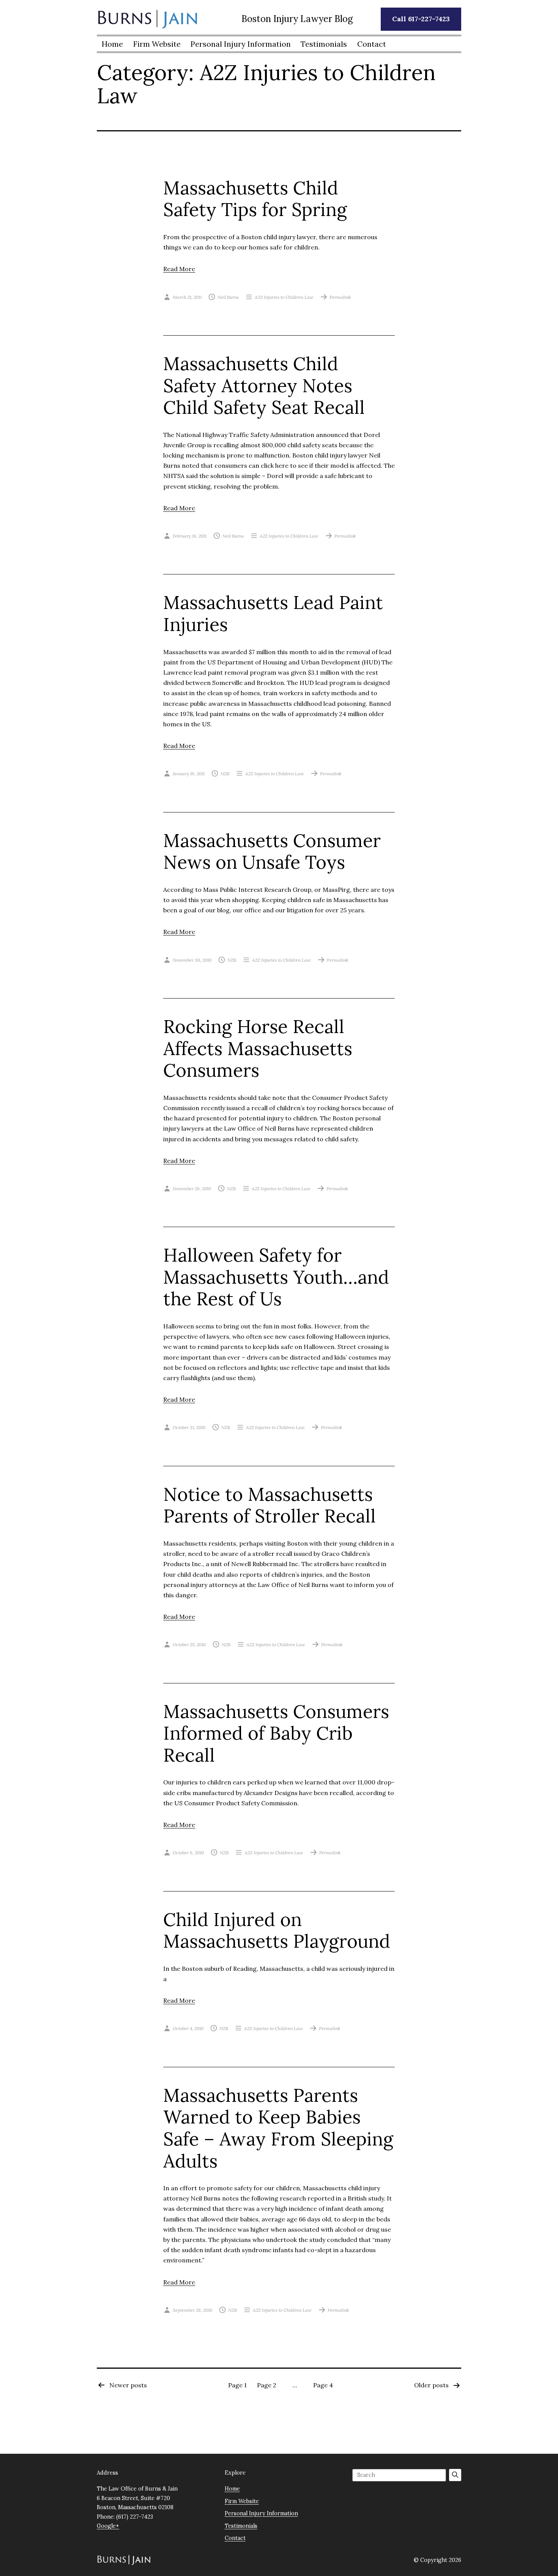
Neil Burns (228, 297)
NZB (225, 774)
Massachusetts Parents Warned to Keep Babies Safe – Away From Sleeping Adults (278, 2128)
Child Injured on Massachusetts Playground (277, 1930)
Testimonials (324, 44)
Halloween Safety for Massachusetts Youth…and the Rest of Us (276, 1277)
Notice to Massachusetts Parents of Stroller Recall (270, 1505)
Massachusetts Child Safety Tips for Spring (255, 199)
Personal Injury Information (241, 44)
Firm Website (157, 44)
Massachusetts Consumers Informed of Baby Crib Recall (276, 1733)
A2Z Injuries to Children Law (284, 297)
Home (112, 44)
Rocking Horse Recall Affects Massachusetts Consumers (258, 1048)
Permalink (340, 297)
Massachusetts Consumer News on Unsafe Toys (272, 851)
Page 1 (237, 2385)
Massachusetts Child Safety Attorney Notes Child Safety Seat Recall (264, 385)
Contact (372, 44)
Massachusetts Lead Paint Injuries (273, 613)
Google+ (108, 2526)
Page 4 (323, 2385)
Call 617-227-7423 (421, 19)
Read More (179, 269)
